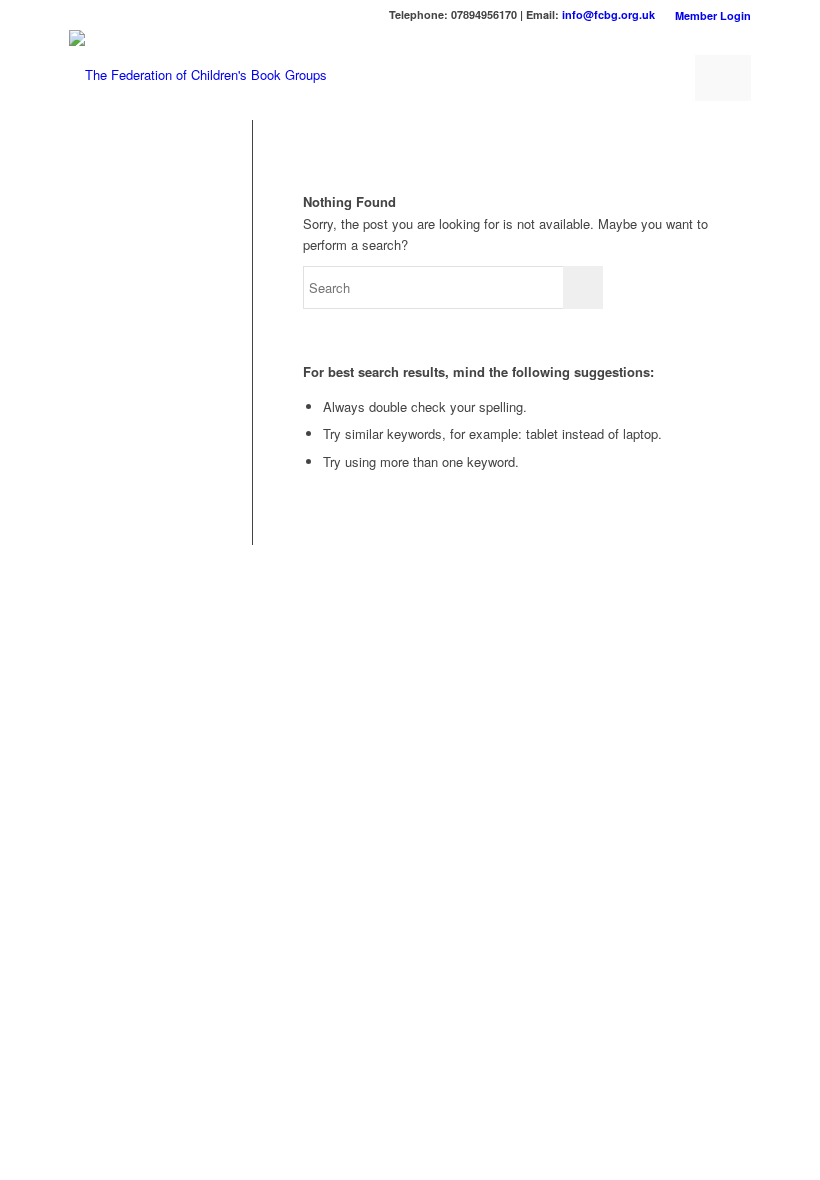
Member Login (713, 15)
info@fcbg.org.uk (608, 14)
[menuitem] (708, 15)
